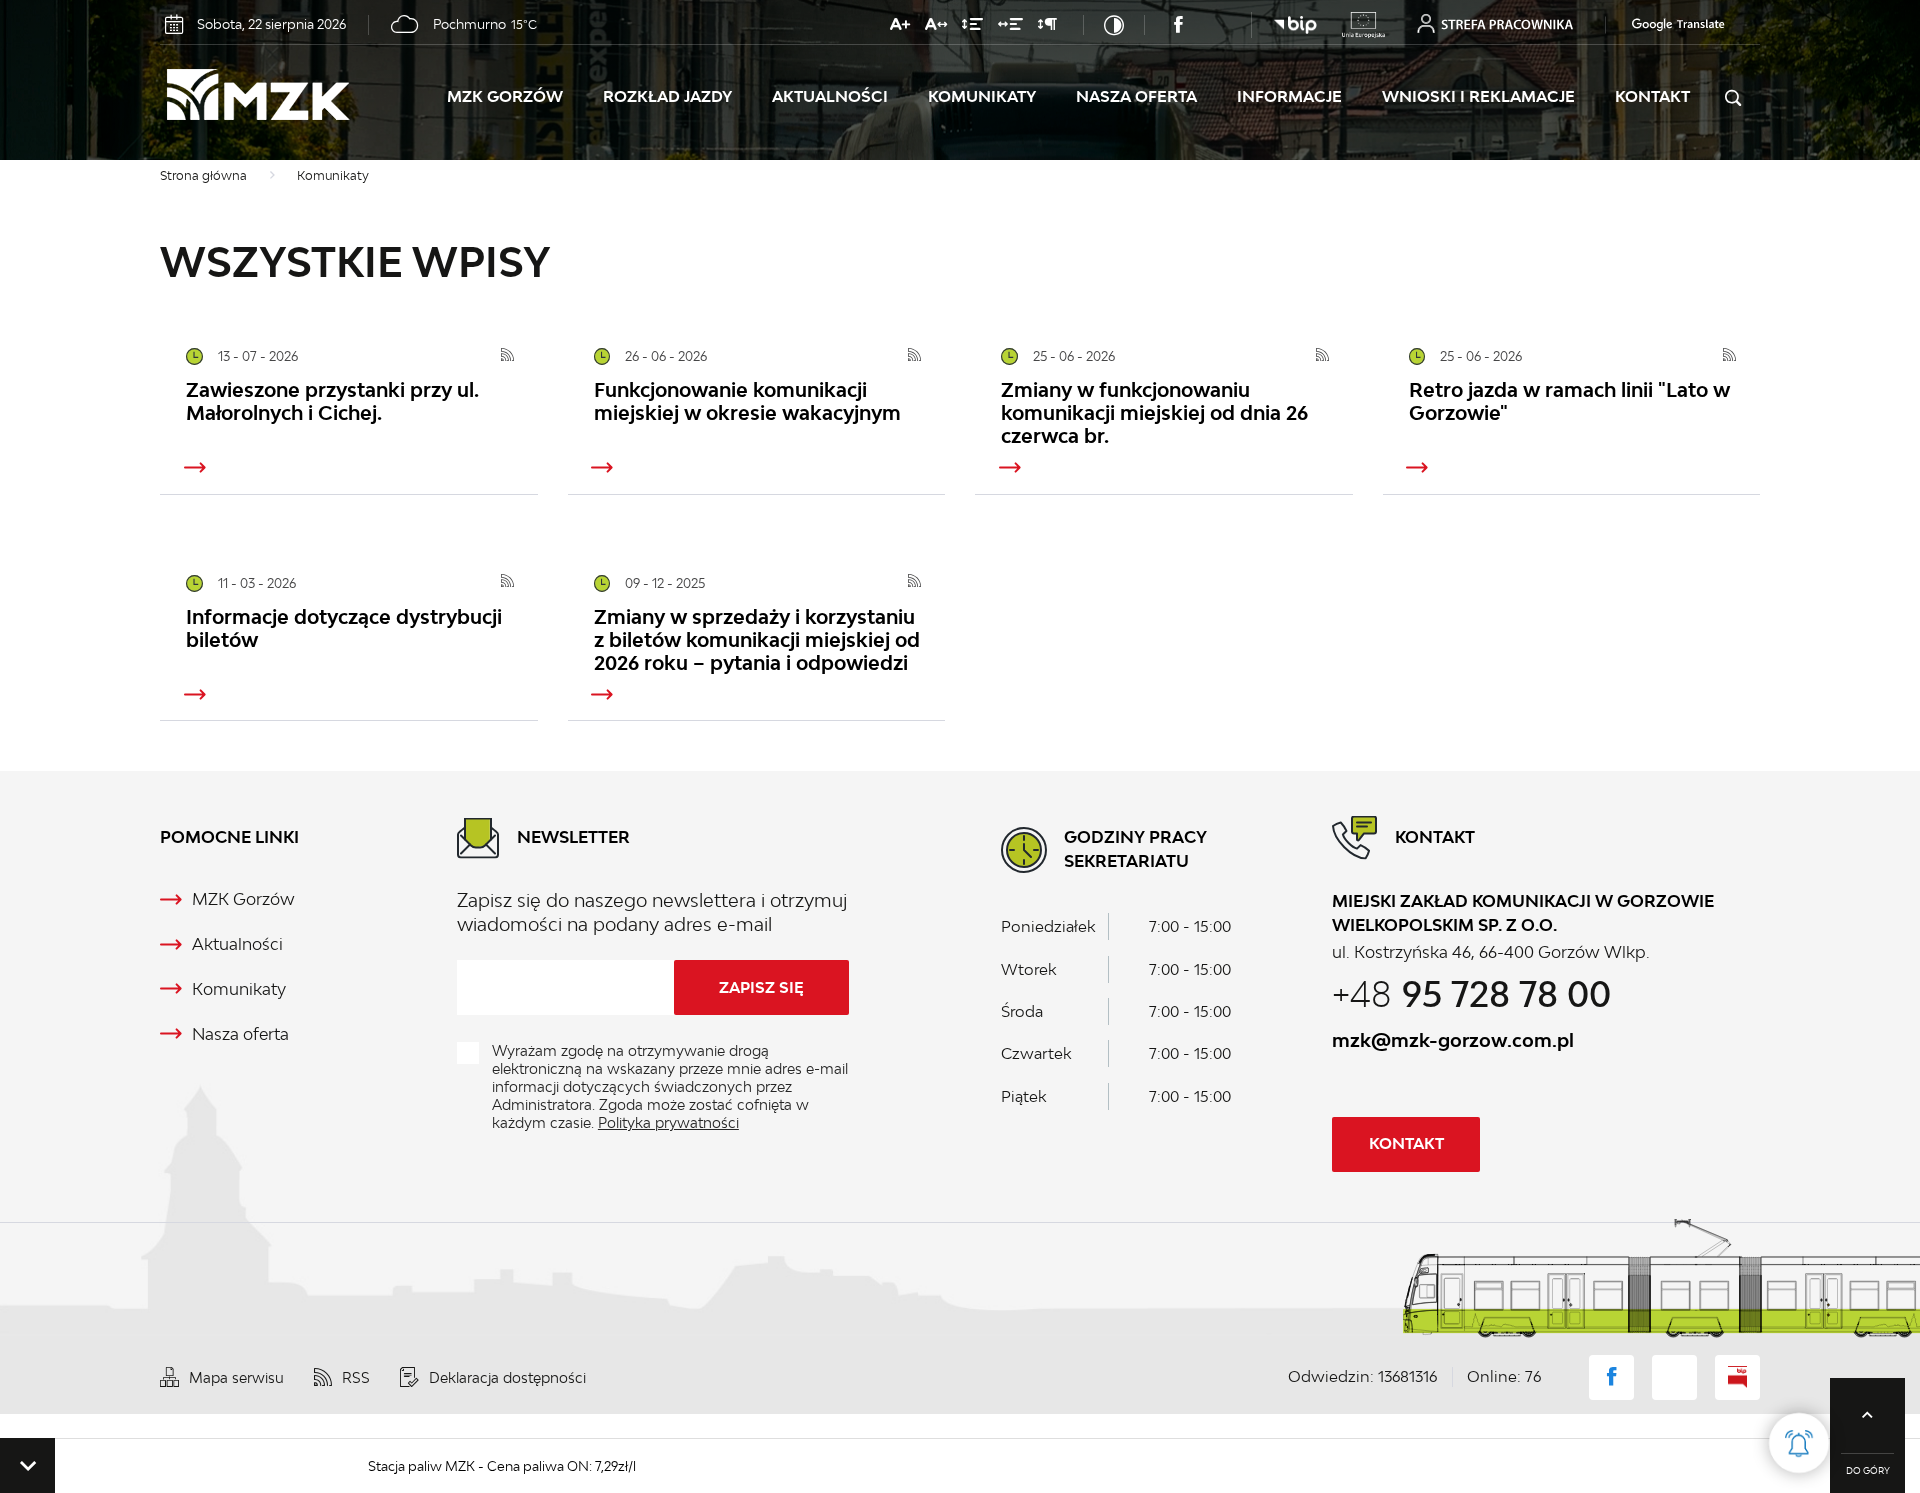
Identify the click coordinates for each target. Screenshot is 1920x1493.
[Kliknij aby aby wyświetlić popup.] (1799, 1443)
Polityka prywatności (668, 1122)
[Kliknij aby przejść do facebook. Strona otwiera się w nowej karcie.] (1178, 25)
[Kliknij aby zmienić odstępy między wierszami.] (972, 28)
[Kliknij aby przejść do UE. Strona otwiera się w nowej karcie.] (1363, 25)
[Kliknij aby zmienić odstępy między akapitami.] (1047, 28)
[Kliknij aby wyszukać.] (1732, 98)
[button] (27, 1465)
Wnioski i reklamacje (1478, 96)
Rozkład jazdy (667, 96)
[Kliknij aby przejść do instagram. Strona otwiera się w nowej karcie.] (1218, 25)
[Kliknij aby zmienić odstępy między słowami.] (1010, 28)
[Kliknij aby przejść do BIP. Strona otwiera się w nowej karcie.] (1295, 25)
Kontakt (1652, 96)
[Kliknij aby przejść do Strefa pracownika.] (1495, 23)
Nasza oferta (1136, 96)
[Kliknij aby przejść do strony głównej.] (304, 97)
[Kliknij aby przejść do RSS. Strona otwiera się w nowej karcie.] (507, 357)
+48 (1471, 993)
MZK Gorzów (505, 96)
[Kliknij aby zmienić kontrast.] (1114, 25)
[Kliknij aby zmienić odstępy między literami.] (936, 28)
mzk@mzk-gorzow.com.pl (1453, 1040)
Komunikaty (982, 96)
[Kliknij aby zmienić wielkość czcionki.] (900, 28)
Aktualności (830, 96)
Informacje (1289, 96)
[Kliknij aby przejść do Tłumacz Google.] (1669, 24)
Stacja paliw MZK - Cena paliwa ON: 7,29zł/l (457, 1466)
